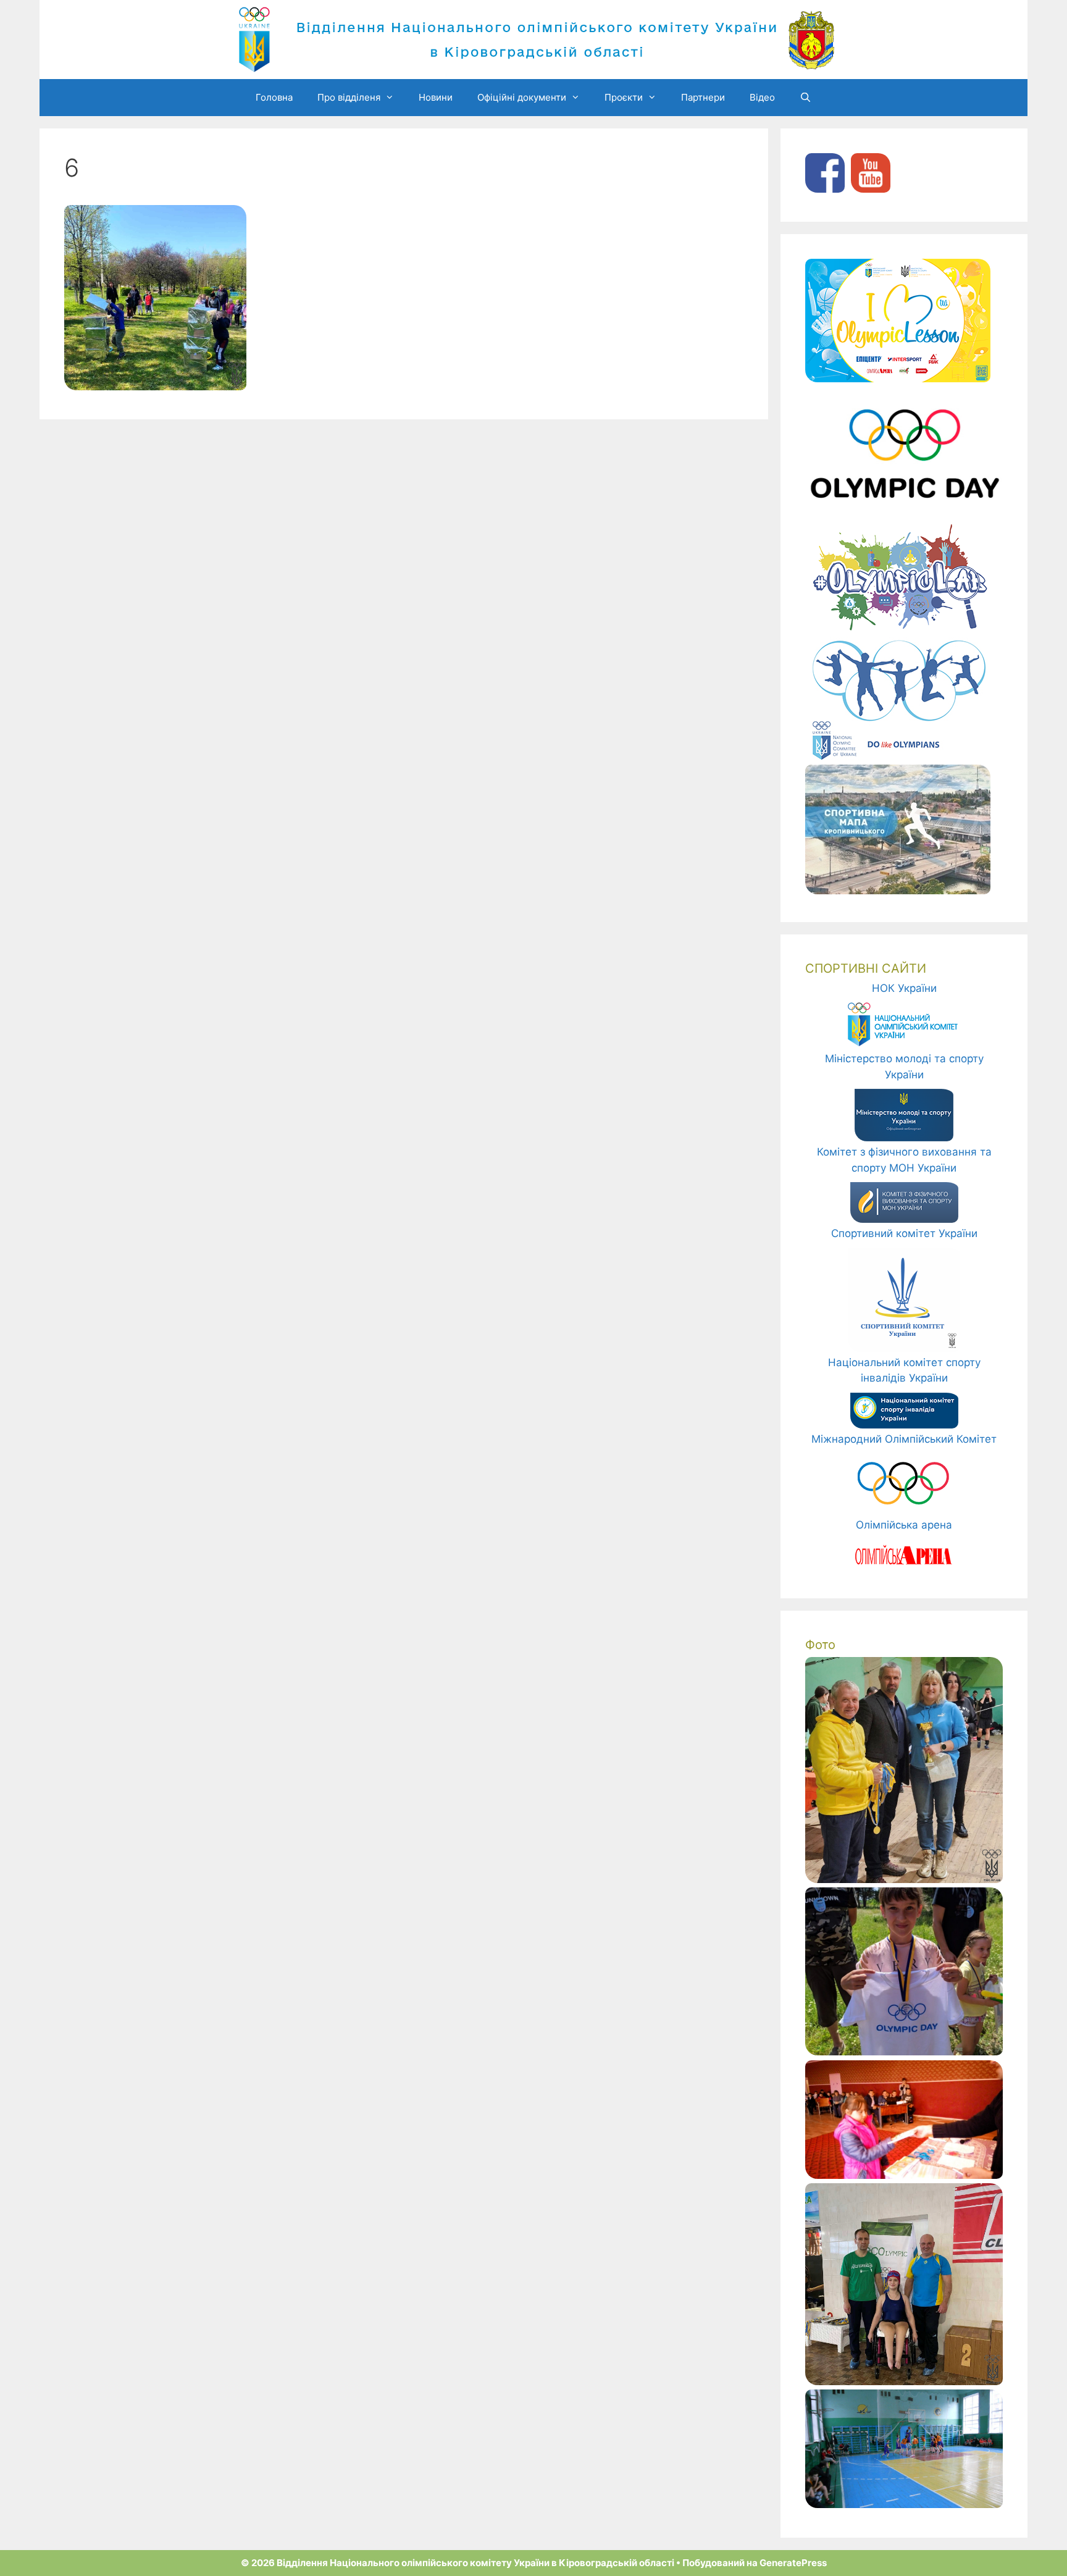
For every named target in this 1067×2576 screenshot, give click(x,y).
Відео (762, 97)
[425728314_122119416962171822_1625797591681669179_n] (904, 1879)
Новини (436, 97)
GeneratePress (793, 2563)
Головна (274, 97)
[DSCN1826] (904, 2504)
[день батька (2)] (904, 2052)
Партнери (703, 97)
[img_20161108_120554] (904, 2175)
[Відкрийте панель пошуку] (805, 98)
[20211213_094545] (904, 2381)
